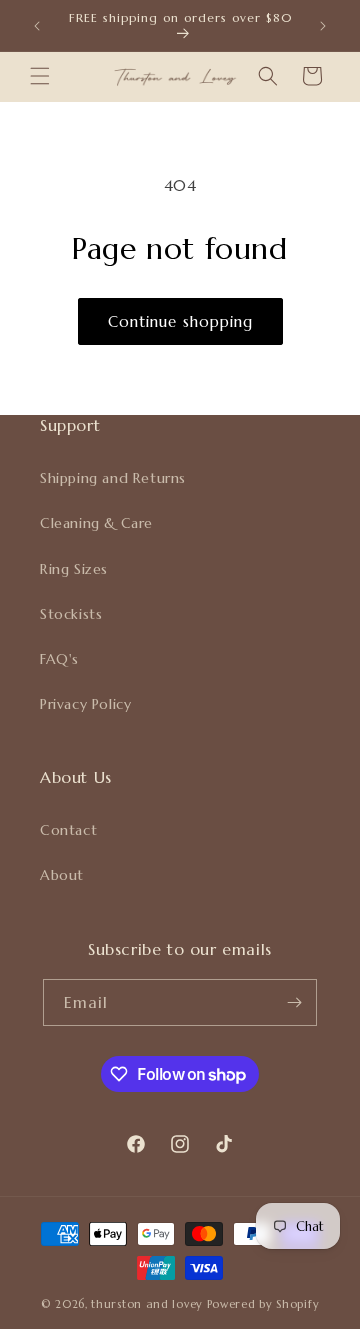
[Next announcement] (323, 26)
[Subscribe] (294, 1002)
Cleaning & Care (96, 523)
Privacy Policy (85, 704)
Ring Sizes (74, 569)
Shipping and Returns (113, 478)
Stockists (71, 614)
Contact (68, 830)
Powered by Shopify (263, 1304)
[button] (40, 76)
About (62, 875)
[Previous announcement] (37, 26)
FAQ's (59, 659)
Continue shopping (180, 321)
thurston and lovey (148, 1304)
